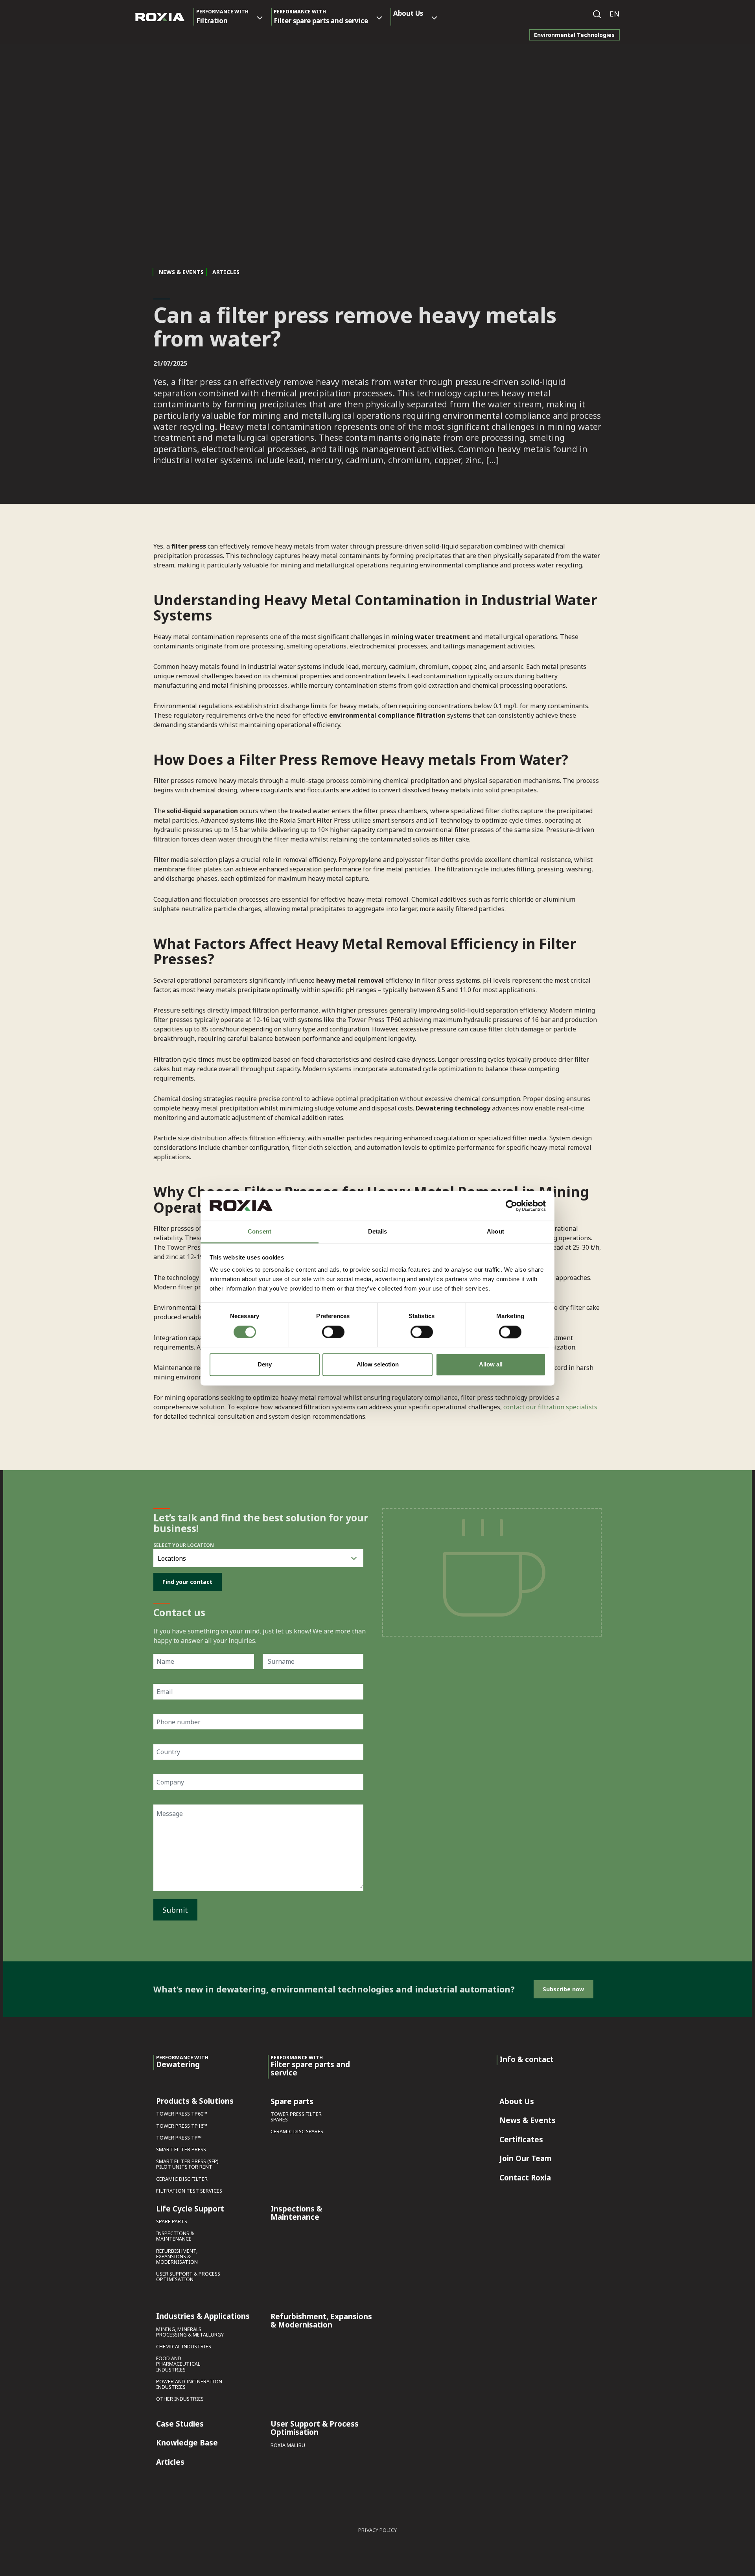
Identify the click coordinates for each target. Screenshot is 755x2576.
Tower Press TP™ (179, 2138)
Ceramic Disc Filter (182, 2179)
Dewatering (182, 2062)
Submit (175, 1910)
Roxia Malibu (288, 2446)
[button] (615, 14)
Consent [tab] (260, 1232)
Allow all (491, 1365)
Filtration (222, 17)
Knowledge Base (187, 2443)
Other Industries (180, 2399)
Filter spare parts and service (321, 17)
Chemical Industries (184, 2347)
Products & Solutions (195, 2101)
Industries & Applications (203, 2316)
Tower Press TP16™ (182, 2126)
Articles (170, 2462)
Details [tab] (378, 1232)
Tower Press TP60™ (182, 2114)
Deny (265, 1365)
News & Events (181, 272)
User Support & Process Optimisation (188, 2277)
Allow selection (378, 1365)
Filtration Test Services (189, 2191)
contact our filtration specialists (550, 1407)
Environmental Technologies (574, 35)
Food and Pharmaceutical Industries (178, 2364)
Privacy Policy (377, 2530)
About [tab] (495, 1232)
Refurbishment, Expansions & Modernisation (177, 2257)
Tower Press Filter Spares (296, 2117)
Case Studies (180, 2424)
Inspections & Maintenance (175, 2236)
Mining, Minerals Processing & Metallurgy (190, 2332)
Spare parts (172, 2222)
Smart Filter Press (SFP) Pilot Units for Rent (187, 2164)
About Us (408, 13)
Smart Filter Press (181, 2150)
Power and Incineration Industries (189, 2385)
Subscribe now (563, 1989)
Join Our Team (525, 2159)
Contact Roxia (525, 2178)
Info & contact (527, 2060)
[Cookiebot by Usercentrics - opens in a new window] (511, 1206)
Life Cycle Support (190, 2209)
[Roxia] (160, 17)
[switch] (333, 1332)
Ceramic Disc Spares (297, 2132)
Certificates (521, 2140)
